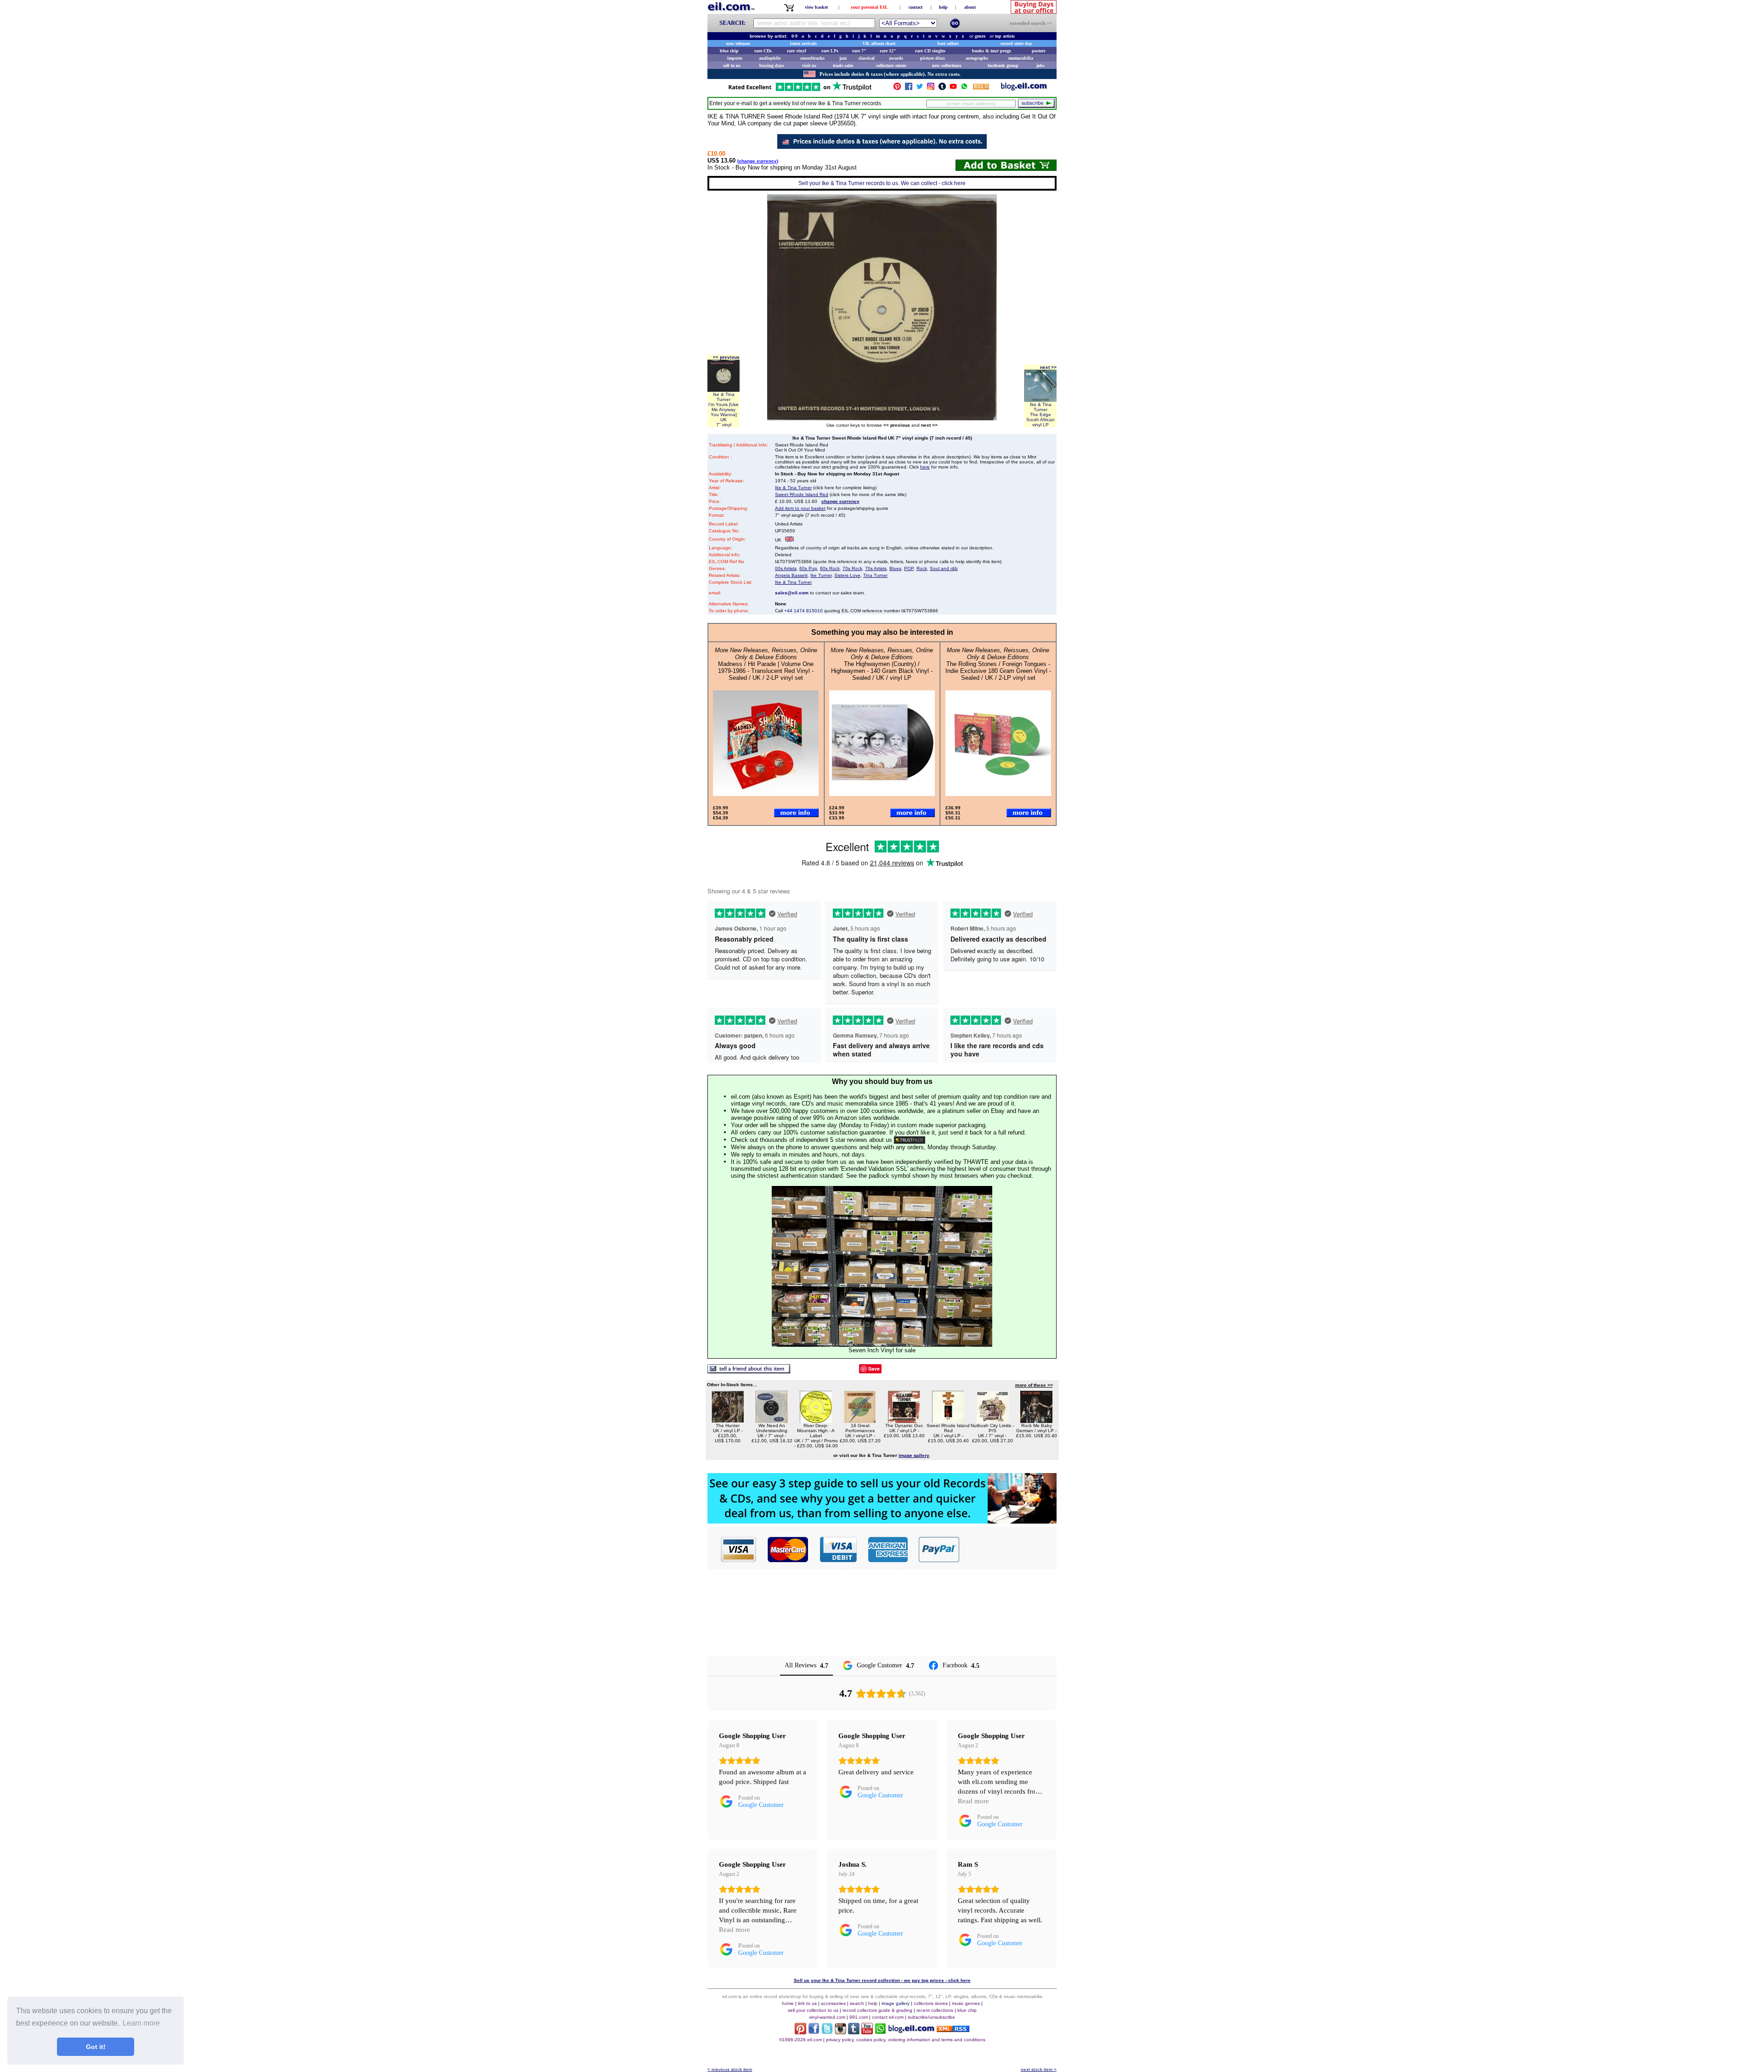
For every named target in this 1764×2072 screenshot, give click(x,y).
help (943, 7)
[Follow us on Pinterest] (897, 88)
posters (1039, 51)
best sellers (948, 43)
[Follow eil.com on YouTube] (867, 2032)
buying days (772, 65)
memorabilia (1021, 58)
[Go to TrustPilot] (800, 90)
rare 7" (859, 51)
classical (867, 58)
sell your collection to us (813, 2010)
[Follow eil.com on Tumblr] (854, 2032)
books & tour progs (992, 51)
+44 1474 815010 (803, 611)
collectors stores (891, 65)
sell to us (732, 65)
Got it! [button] (96, 2047)
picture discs (933, 58)
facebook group (1003, 65)
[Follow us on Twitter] (920, 88)
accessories (833, 2003)
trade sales (843, 65)
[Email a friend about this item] (749, 1371)
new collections (947, 65)
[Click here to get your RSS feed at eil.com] (981, 88)
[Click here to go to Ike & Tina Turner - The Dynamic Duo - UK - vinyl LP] (904, 1420)
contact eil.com (888, 2017)
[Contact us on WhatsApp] (964, 88)
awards (896, 58)
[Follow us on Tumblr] (942, 88)
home (788, 2003)
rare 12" (888, 51)
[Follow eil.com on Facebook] (814, 2032)
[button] (1008, 1549)
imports (735, 58)
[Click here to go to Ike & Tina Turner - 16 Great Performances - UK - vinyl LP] (860, 1420)
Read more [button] (973, 1801)
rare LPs (830, 51)
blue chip (729, 51)
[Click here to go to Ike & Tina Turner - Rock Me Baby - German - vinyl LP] (1036, 1420)
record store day (1016, 43)
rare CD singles (930, 51)
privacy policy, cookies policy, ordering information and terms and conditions (906, 2040)
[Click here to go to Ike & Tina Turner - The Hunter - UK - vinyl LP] (728, 1420)
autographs (977, 58)
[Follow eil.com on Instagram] (840, 2032)
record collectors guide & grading (877, 2010)
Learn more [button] (141, 2023)
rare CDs (763, 51)
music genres (966, 2003)
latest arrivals (803, 43)
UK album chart (879, 43)
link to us (807, 2003)
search (857, 2003)
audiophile (770, 58)
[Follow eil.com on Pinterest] (800, 2032)
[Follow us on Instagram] (931, 88)
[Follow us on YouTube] (953, 88)
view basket (816, 7)
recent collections (935, 2010)
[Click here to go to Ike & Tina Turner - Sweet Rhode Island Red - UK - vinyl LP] (948, 1420)
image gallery (896, 2003)
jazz (843, 58)
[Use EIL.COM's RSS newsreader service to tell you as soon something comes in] (953, 2030)
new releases (738, 43)
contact (916, 7)
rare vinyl (797, 51)
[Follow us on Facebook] (909, 88)
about (970, 7)
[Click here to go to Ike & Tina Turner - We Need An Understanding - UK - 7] (772, 1420)
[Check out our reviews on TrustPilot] (910, 1140)
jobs (1040, 65)
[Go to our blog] (1024, 88)
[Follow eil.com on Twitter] (827, 2032)
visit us (809, 65)
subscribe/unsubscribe (931, 2017)
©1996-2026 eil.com (800, 2040)
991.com (859, 2017)
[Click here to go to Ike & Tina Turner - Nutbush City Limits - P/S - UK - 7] (992, 1420)
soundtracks (812, 58)
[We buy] (882, 1521)
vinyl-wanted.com (827, 2017)
